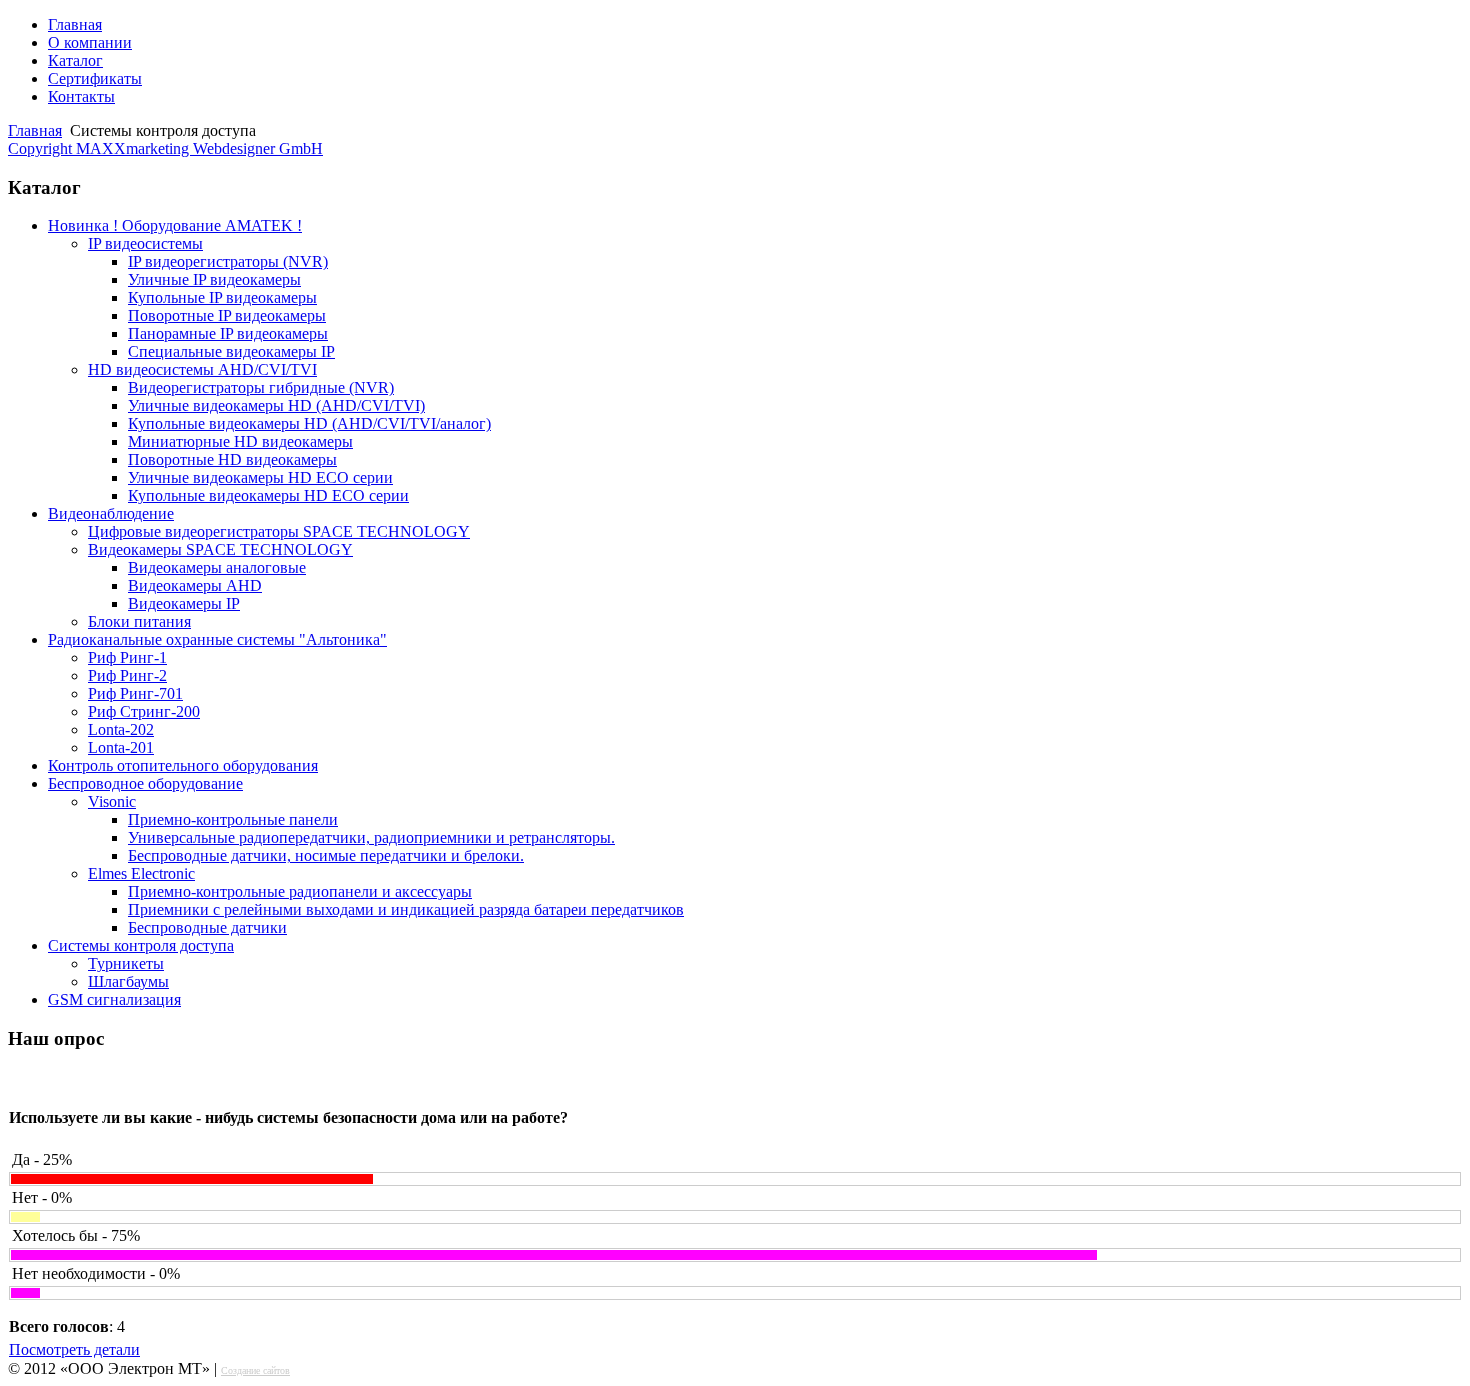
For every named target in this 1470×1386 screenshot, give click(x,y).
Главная (75, 24)
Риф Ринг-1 (127, 657)
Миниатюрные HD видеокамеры (240, 441)
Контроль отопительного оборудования (183, 765)
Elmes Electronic (141, 873)
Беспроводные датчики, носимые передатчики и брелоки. (326, 855)
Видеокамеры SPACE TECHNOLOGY (220, 549)
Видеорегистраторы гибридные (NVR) (261, 387)
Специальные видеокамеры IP (231, 351)
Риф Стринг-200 (144, 711)
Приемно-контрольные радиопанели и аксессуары (300, 891)
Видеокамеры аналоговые (217, 567)
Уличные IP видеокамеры (214, 279)
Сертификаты (95, 78)
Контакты (81, 96)
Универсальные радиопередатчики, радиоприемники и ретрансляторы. (371, 837)
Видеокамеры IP (184, 603)
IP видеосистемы (145, 243)
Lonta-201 (121, 747)
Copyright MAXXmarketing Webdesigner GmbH (165, 148)
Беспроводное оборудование (145, 783)
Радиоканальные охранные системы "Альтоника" (217, 639)
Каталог (75, 60)
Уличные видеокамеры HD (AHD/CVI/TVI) (276, 405)
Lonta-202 (121, 729)
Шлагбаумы (128, 981)
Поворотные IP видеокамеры (227, 315)
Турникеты (126, 963)
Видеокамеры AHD (195, 585)
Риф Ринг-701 (135, 693)
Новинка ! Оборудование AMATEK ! (175, 225)
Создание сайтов (255, 1370)
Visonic (112, 801)
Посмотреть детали (74, 1349)
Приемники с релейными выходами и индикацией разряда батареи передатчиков (406, 909)
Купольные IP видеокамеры (222, 297)
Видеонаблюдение (111, 513)
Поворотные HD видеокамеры (232, 459)
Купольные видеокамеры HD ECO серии (268, 495)
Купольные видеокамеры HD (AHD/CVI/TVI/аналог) (309, 423)
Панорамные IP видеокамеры (228, 333)
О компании (90, 42)
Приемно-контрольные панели (233, 819)
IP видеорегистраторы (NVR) (228, 261)
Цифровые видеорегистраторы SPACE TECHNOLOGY (279, 531)
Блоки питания (139, 621)
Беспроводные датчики (207, 927)
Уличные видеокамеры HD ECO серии (260, 477)
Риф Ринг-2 (127, 675)
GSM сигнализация (114, 999)
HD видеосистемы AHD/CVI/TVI (202, 369)
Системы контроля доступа (141, 945)
